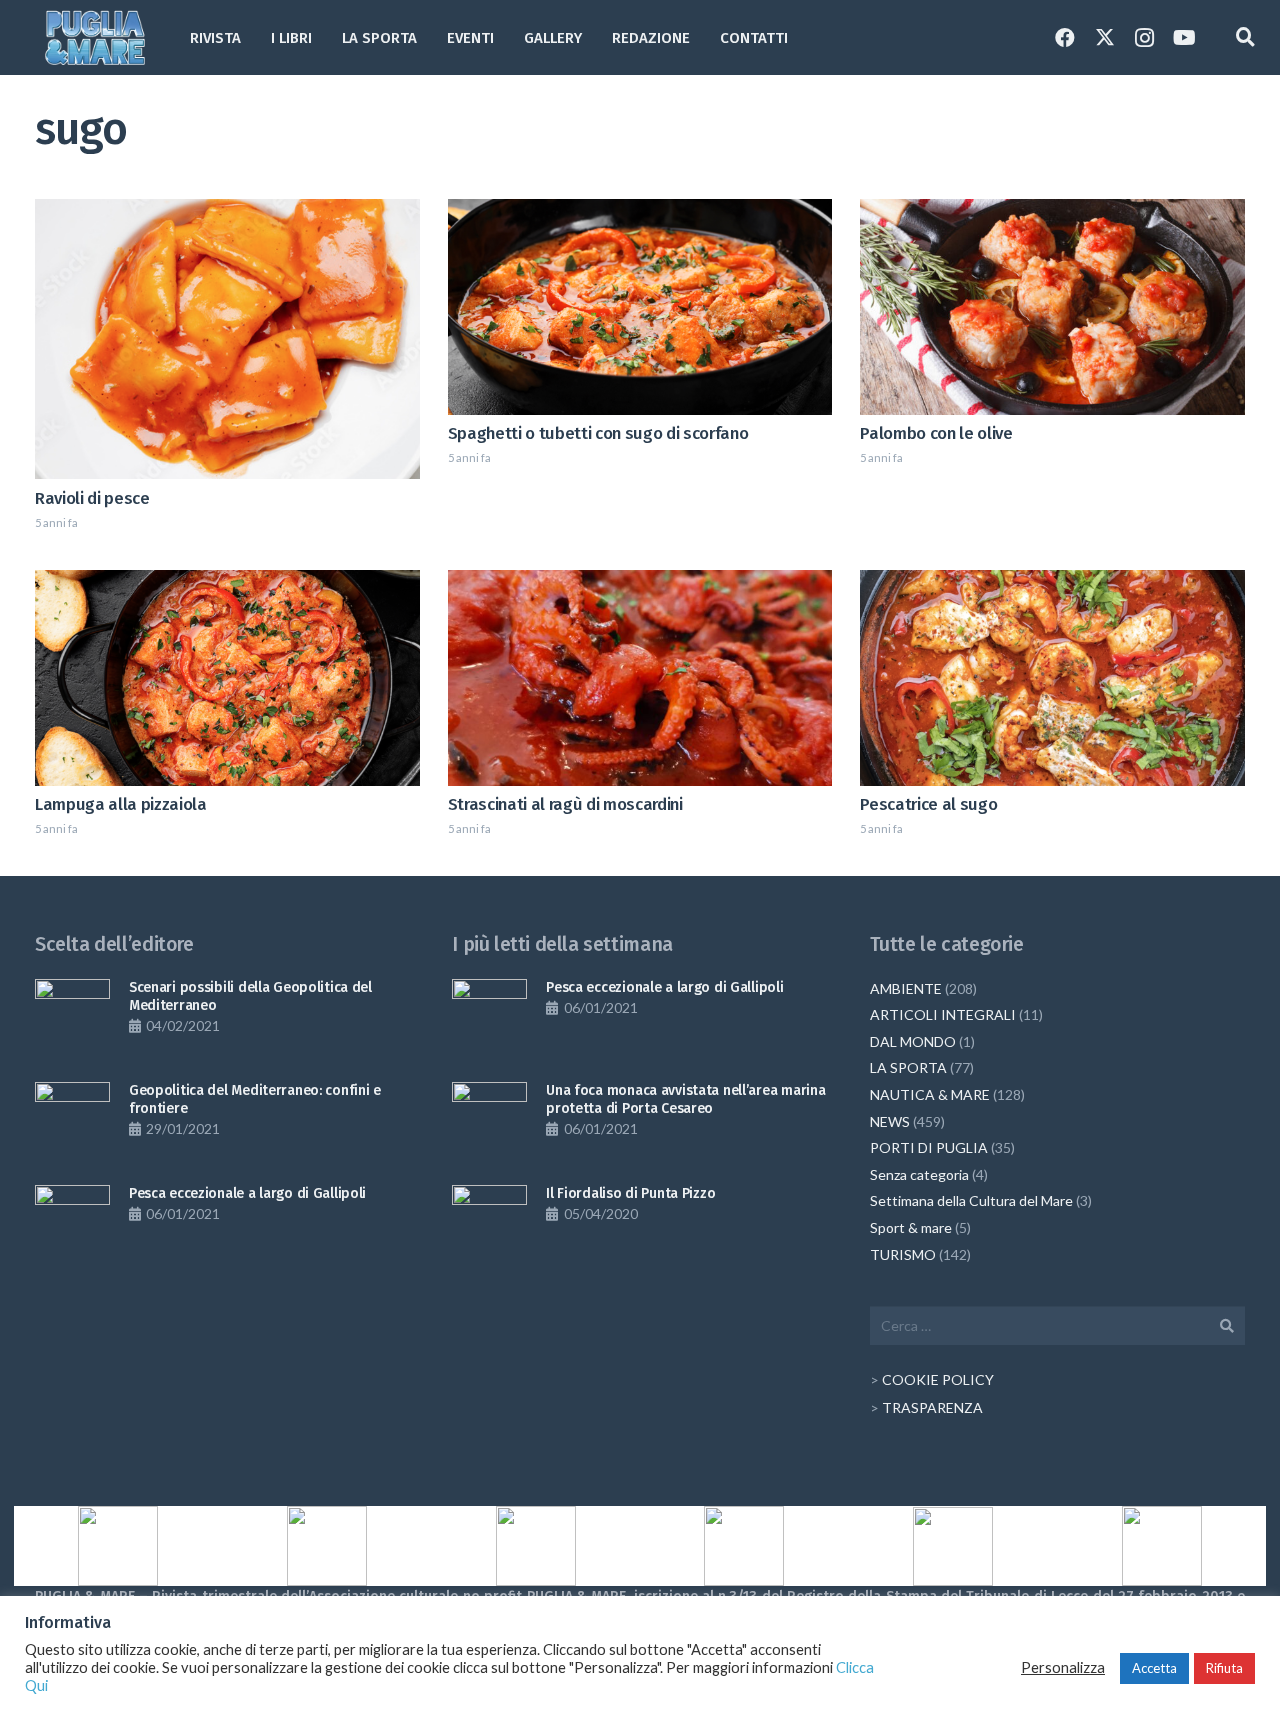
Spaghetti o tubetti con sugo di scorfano (598, 433)
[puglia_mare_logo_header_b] (95, 38)
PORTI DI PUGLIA (929, 1147)
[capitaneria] (118, 1546)
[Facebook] (1065, 38)
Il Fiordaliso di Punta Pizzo (630, 1193)
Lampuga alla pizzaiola (121, 804)
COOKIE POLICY (938, 1379)
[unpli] (744, 1546)
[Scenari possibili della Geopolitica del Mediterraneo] (72, 1016)
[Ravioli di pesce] (227, 339)
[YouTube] (1185, 38)
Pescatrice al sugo (928, 804)
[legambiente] (327, 1546)
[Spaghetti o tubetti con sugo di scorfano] (640, 307)
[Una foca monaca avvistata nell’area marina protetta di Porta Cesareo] (489, 1119)
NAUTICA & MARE (930, 1094)
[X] (1105, 38)
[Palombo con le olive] (1052, 307)
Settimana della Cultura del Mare (971, 1200)
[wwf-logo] (1161, 1546)
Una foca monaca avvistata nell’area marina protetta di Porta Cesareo (685, 1099)
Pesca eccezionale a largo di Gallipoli (247, 1193)
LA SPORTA (908, 1067)
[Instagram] (1145, 38)
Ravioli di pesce (92, 498)
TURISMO (903, 1254)
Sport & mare (911, 1227)
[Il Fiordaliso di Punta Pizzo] (489, 1222)
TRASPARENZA (932, 1407)
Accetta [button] (1154, 1668)
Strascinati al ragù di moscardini (565, 804)
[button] (595, 38)
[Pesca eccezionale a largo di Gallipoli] (72, 1222)
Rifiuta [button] (1224, 1668)
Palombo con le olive (936, 433)
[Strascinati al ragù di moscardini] (640, 678)
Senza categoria (919, 1174)
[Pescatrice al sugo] (1052, 678)
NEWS (890, 1121)
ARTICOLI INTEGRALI (943, 1014)
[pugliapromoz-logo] (953, 1546)
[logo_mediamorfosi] (535, 1546)
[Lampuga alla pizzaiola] (227, 678)
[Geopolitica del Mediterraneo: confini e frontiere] (72, 1119)
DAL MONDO (913, 1041)
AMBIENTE (906, 988)
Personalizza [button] (1063, 1667)
